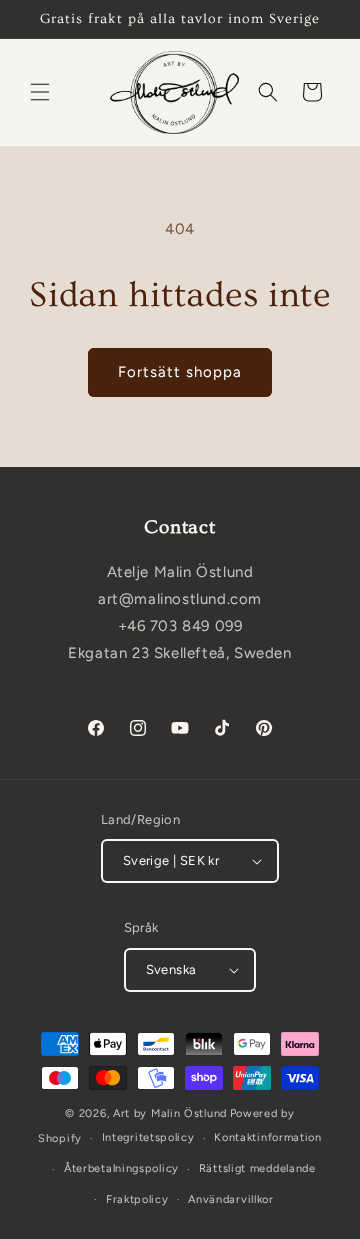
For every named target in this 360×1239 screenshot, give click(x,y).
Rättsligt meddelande (257, 1168)
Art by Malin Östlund (170, 1113)
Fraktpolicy (137, 1199)
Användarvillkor (231, 1199)
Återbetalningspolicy (121, 1168)
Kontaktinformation (268, 1137)
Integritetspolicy (148, 1137)
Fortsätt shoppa (180, 372)
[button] (40, 92)
